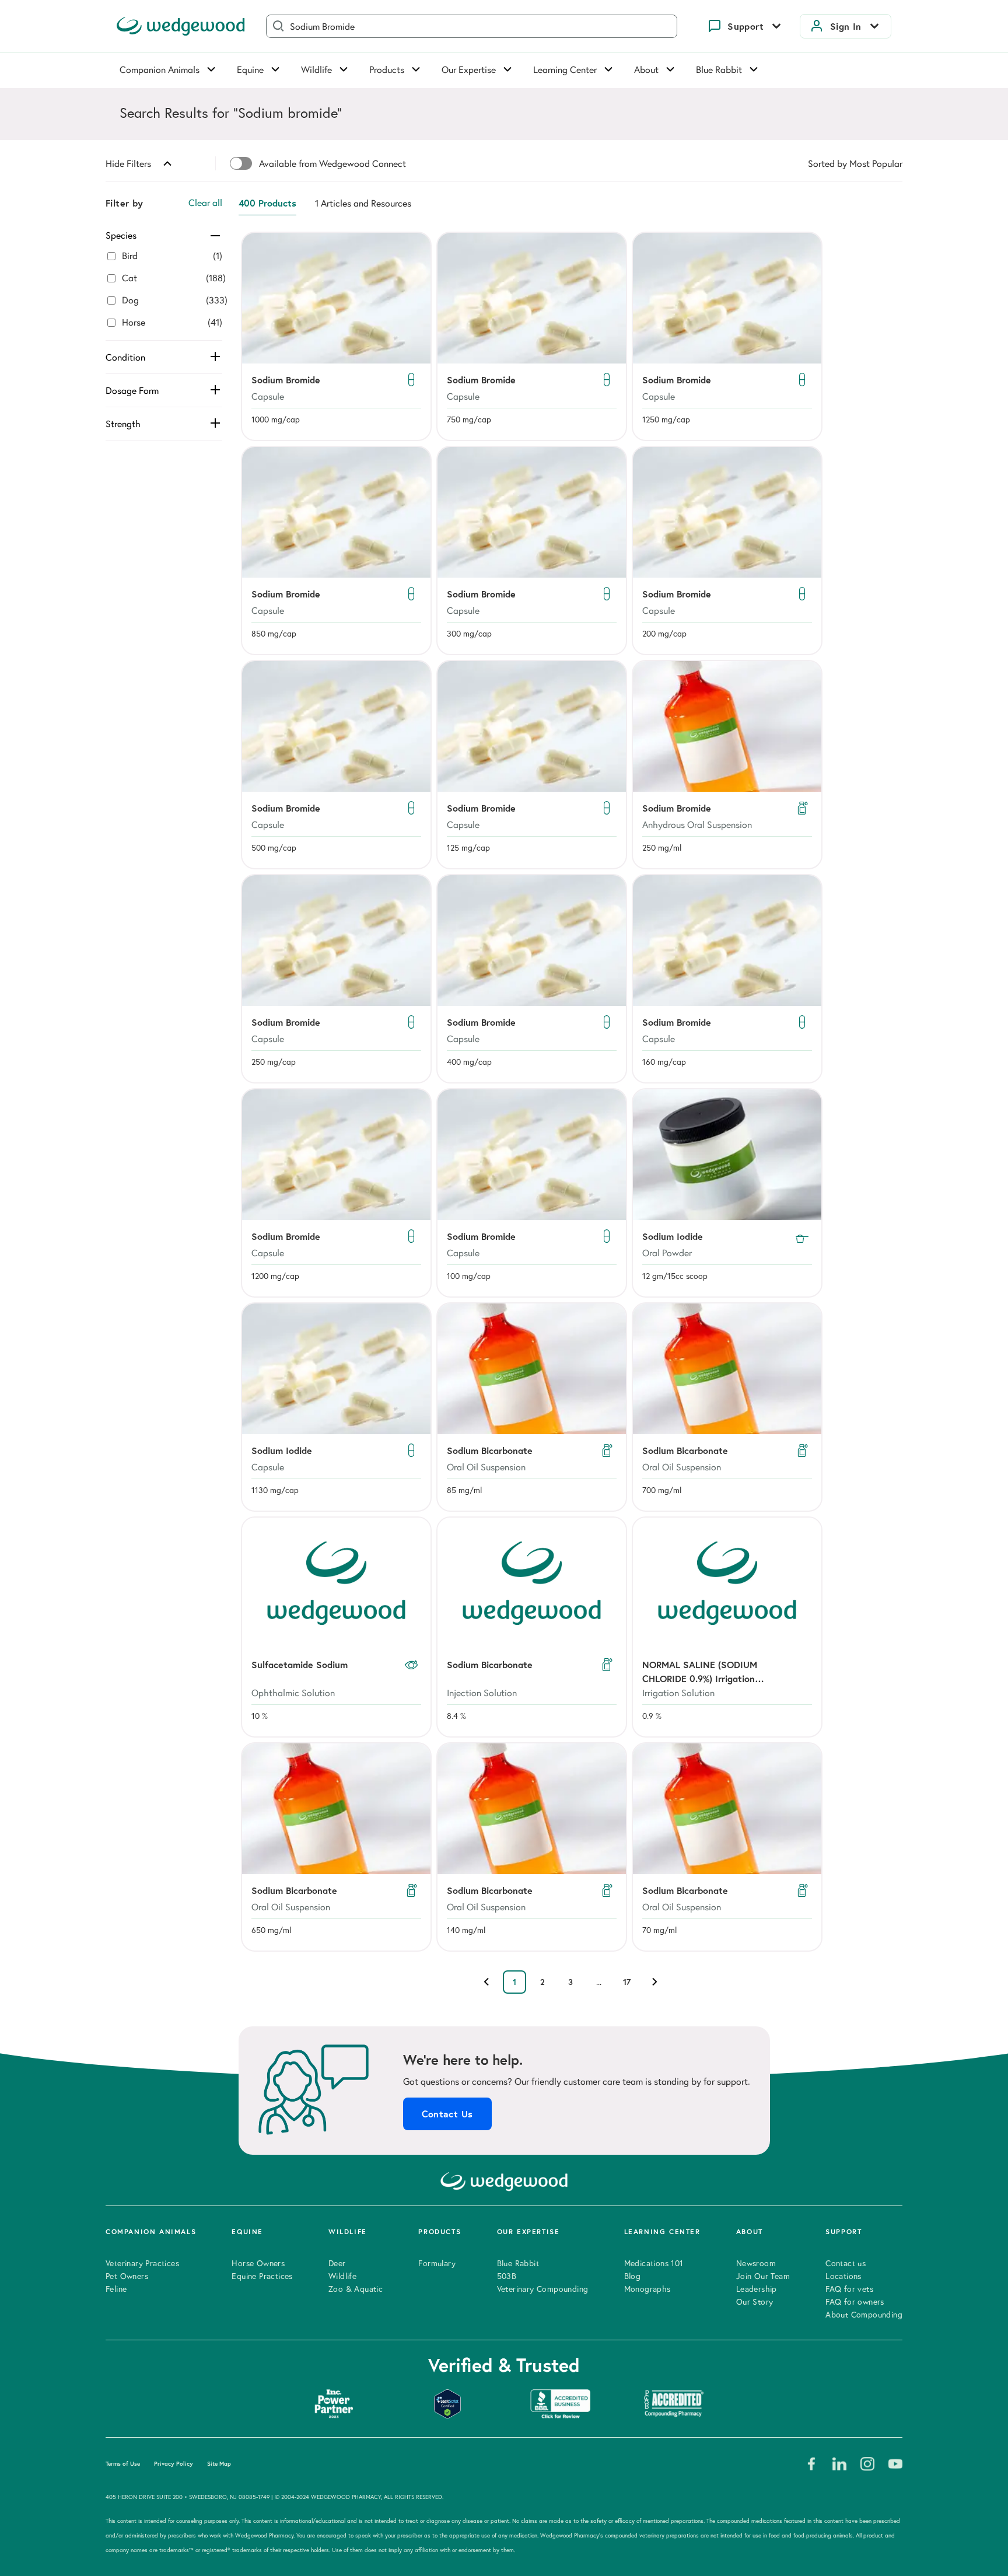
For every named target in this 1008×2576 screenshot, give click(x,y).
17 (627, 1982)
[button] (336, 336)
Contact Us (447, 2114)
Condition (125, 357)
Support (745, 26)
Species (121, 235)
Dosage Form (132, 390)
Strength (123, 424)
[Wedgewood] (181, 26)
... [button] (599, 1982)
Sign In (846, 26)
